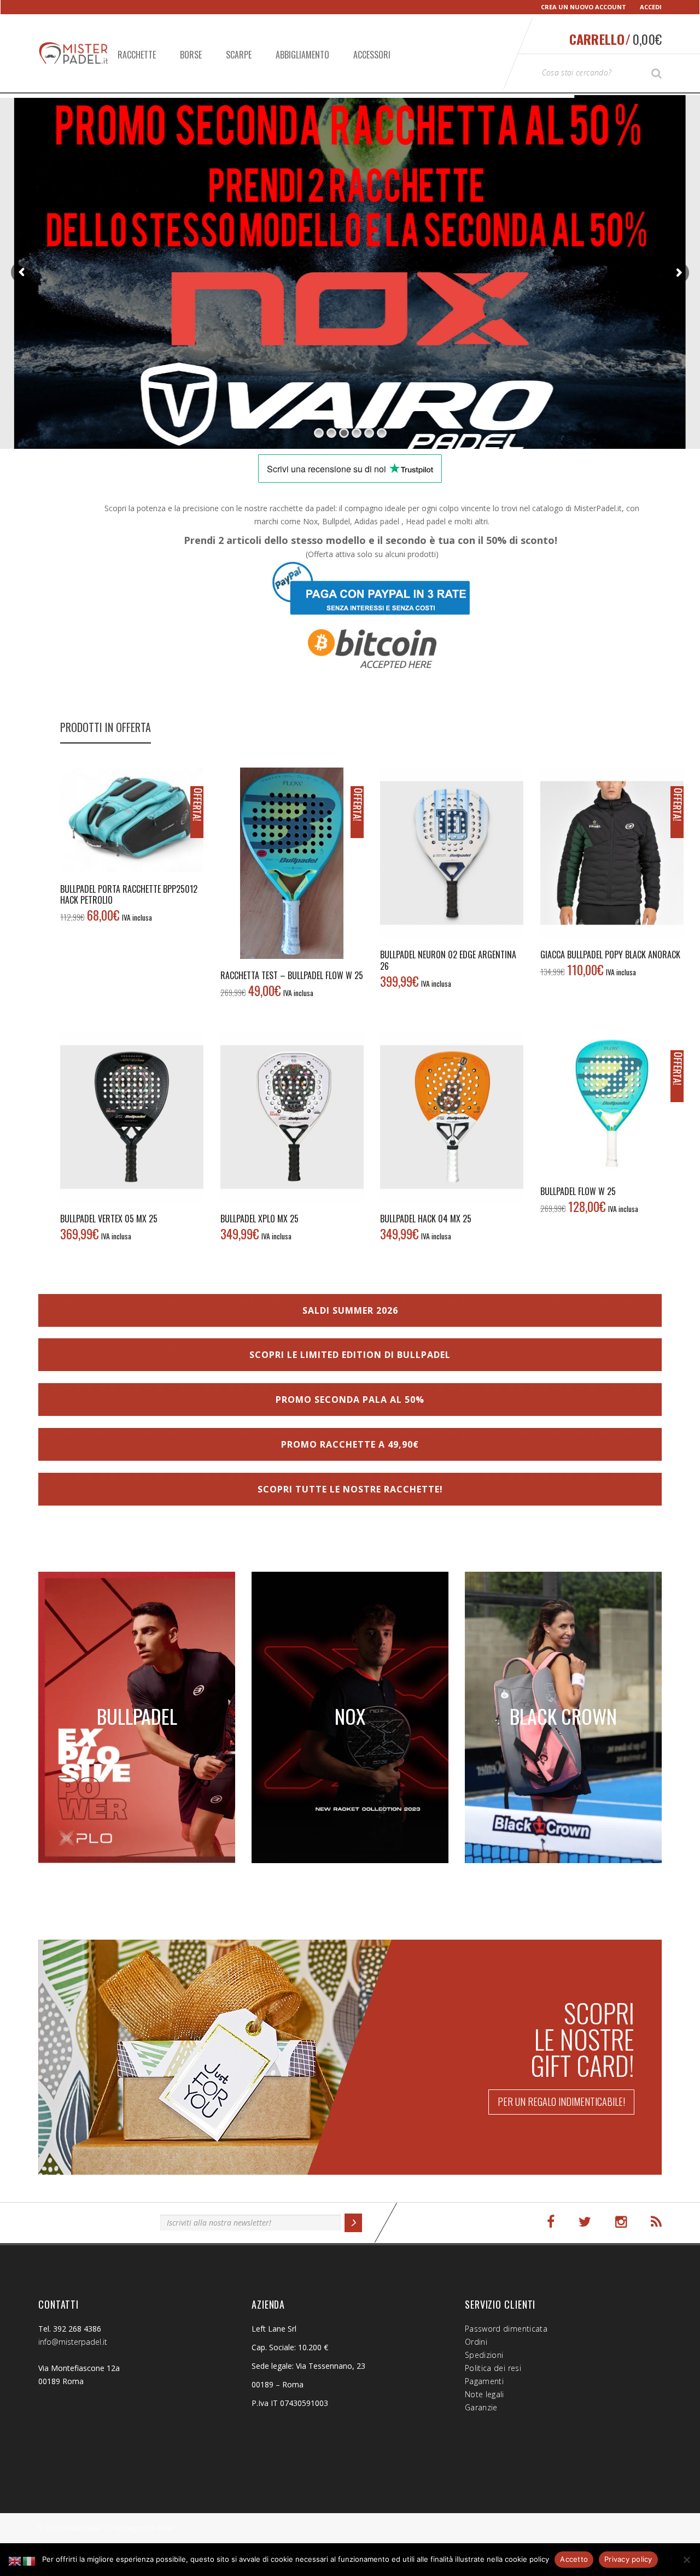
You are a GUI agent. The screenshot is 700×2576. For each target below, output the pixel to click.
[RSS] (656, 2222)
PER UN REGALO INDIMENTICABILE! (561, 2101)
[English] (15, 2560)
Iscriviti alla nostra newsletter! (94, 2221)
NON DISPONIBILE (452, 853)
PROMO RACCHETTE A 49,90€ (350, 1444)
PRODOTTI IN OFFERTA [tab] (106, 727)
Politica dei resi (493, 2368)
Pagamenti (484, 2381)
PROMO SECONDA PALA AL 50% (350, 1400)
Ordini (476, 2342)
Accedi (651, 7)
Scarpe (239, 55)
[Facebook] (551, 2222)
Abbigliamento (302, 55)
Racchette (137, 55)
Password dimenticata (506, 2329)
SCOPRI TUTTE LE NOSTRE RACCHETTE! (350, 1489)
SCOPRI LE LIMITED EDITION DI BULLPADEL (350, 1355)
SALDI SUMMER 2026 (350, 1310)
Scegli (612, 853)
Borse (191, 55)
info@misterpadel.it (73, 2342)
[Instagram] (621, 2222)
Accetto (574, 2559)
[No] (686, 2560)
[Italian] (30, 2560)
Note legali (485, 2394)
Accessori (372, 55)
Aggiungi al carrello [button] (132, 819)
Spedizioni (484, 2355)
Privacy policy (628, 2559)
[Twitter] (585, 2222)
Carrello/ (616, 39)
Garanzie (481, 2407)
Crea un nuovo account (584, 7)
